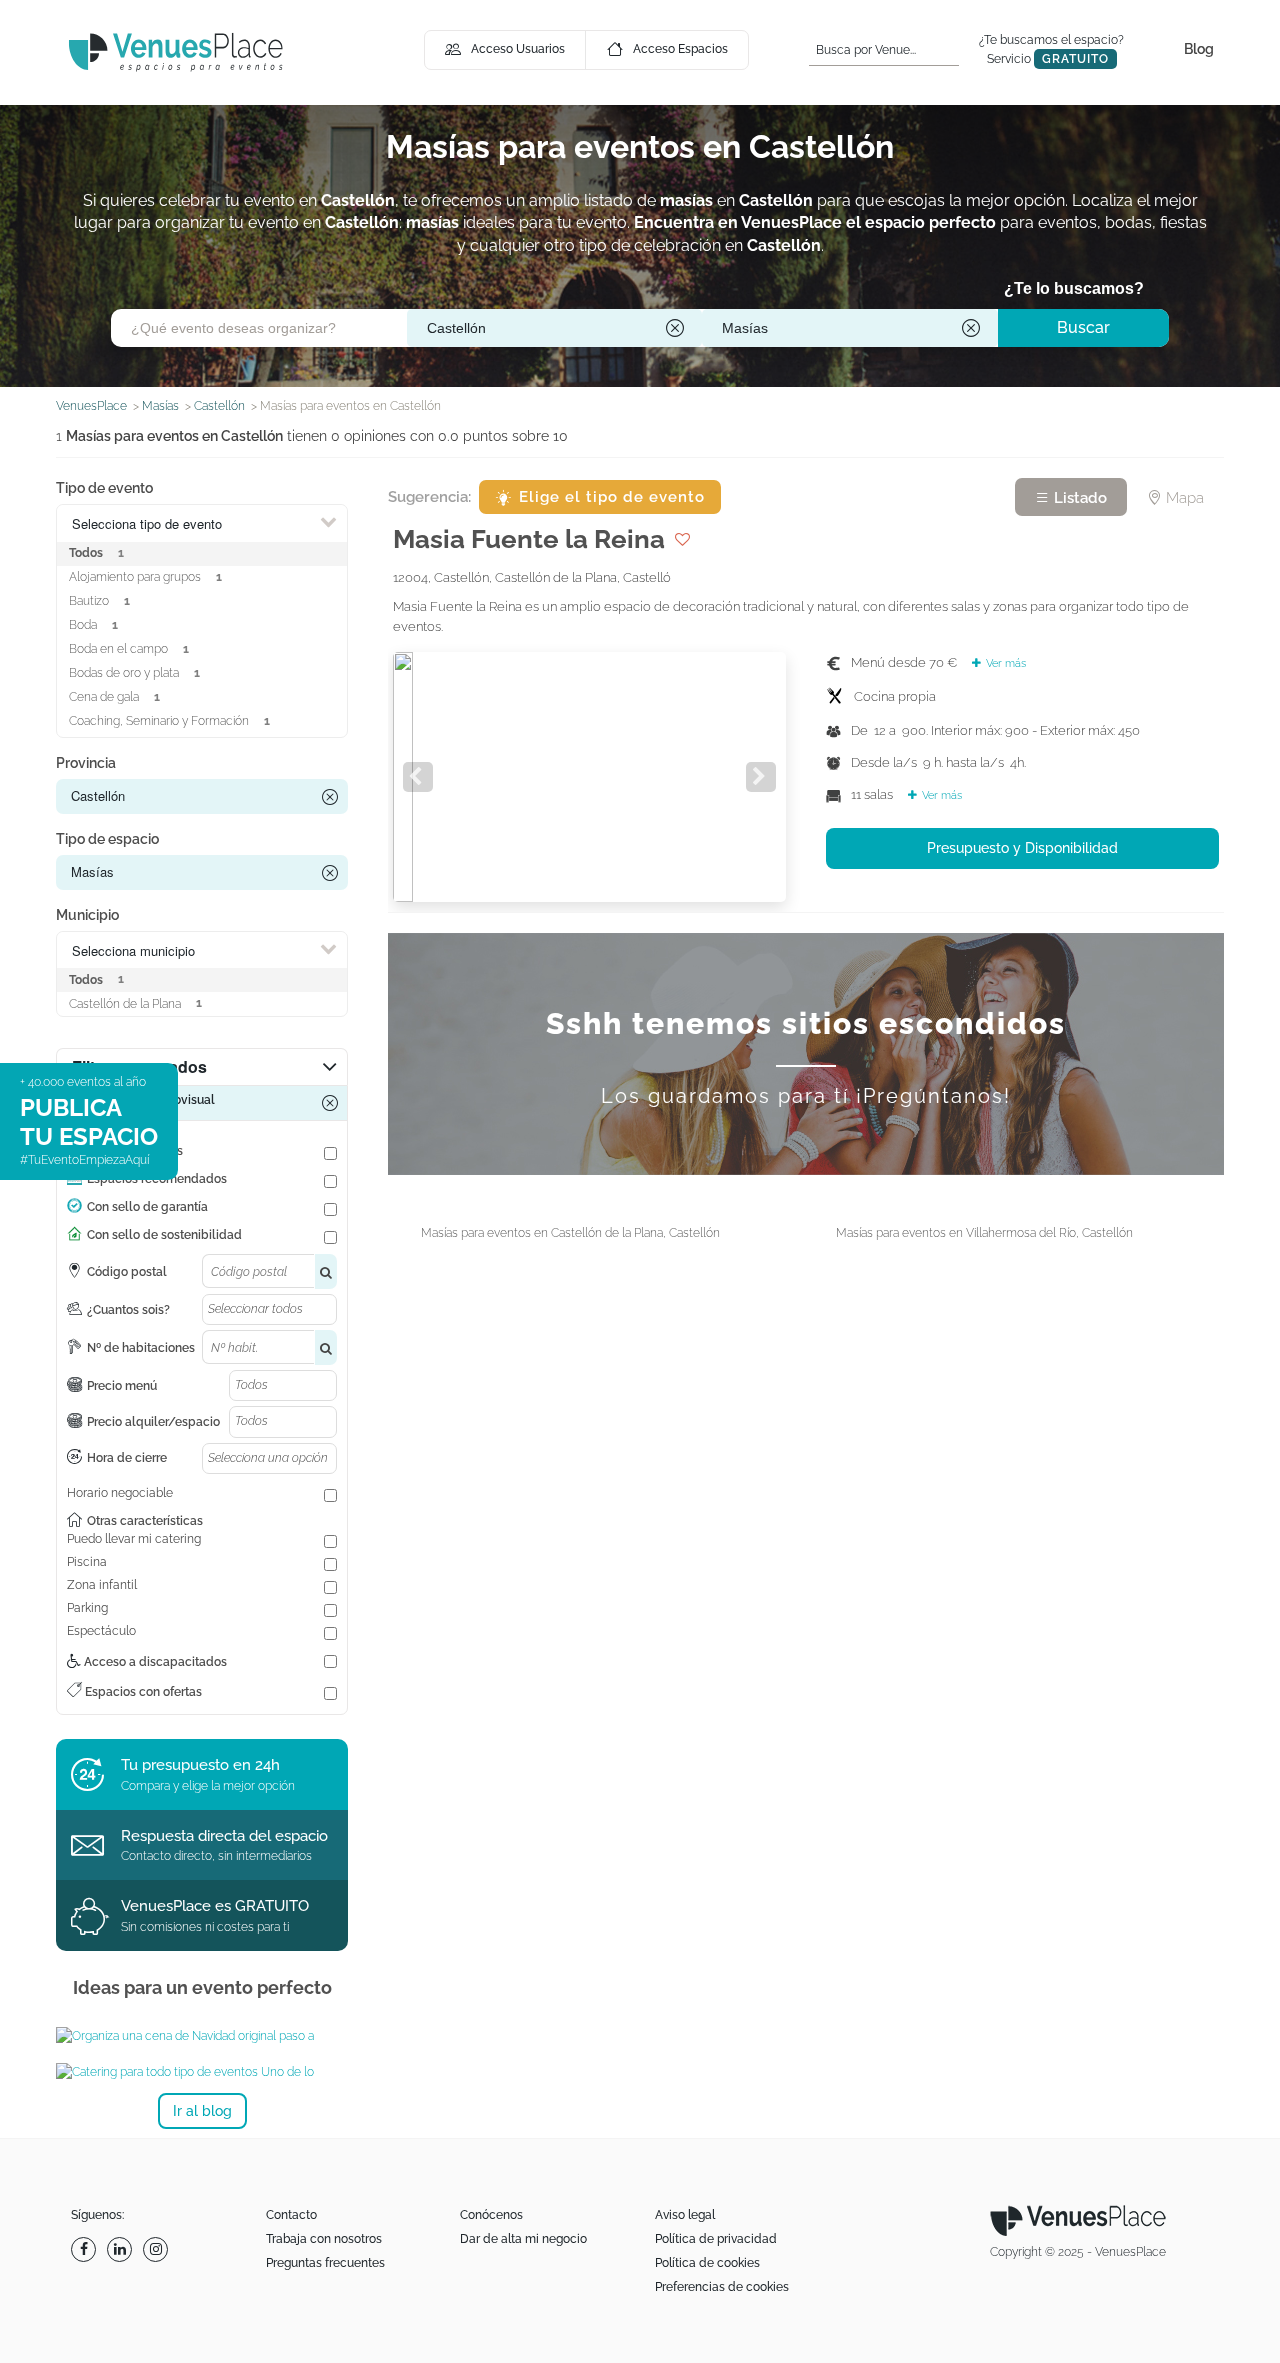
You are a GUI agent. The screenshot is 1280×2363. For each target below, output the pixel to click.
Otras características (145, 1521)
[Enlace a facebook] (86, 2249)
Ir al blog (202, 2111)
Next (761, 777)
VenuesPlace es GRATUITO (215, 1906)
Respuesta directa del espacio (224, 1836)
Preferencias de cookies (722, 2287)
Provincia (86, 763)
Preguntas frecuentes (325, 2263)
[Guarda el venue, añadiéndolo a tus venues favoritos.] (682, 539)
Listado (1078, 498)
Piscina (87, 1562)
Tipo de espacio (107, 839)
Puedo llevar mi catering (134, 1539)
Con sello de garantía (147, 1207)
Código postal (127, 1272)
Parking (87, 1608)
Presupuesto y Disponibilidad (1022, 848)
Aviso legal (685, 2215)
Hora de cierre (127, 1458)
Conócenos (491, 2215)
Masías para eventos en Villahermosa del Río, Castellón (984, 1233)
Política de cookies (707, 2263)
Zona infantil (102, 1585)
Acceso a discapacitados (154, 1662)
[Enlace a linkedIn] (122, 2249)
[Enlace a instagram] (158, 2249)
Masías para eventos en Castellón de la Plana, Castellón (570, 1233)
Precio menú (122, 1386)
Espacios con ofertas (142, 1692)
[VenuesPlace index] (176, 51)
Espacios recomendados (157, 1179)
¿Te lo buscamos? (1074, 288)
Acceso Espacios (680, 49)
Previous (418, 777)
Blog (1199, 49)
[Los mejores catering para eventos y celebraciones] (202, 2072)
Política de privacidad (716, 2239)
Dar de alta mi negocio (523, 2239)
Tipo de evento (104, 488)
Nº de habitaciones (141, 1348)
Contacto (291, 2215)
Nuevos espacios (134, 1151)
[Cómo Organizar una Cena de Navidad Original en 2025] (202, 2036)
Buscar (1083, 327)
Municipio (87, 915)
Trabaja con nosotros (324, 2239)
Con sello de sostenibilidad (164, 1235)
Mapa (1183, 498)
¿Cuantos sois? (128, 1310)
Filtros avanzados (139, 1066)
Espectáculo (101, 1631)
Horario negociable (120, 1493)
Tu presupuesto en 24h (200, 1765)
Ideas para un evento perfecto (202, 1987)
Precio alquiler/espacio (153, 1422)
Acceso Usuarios (518, 49)
